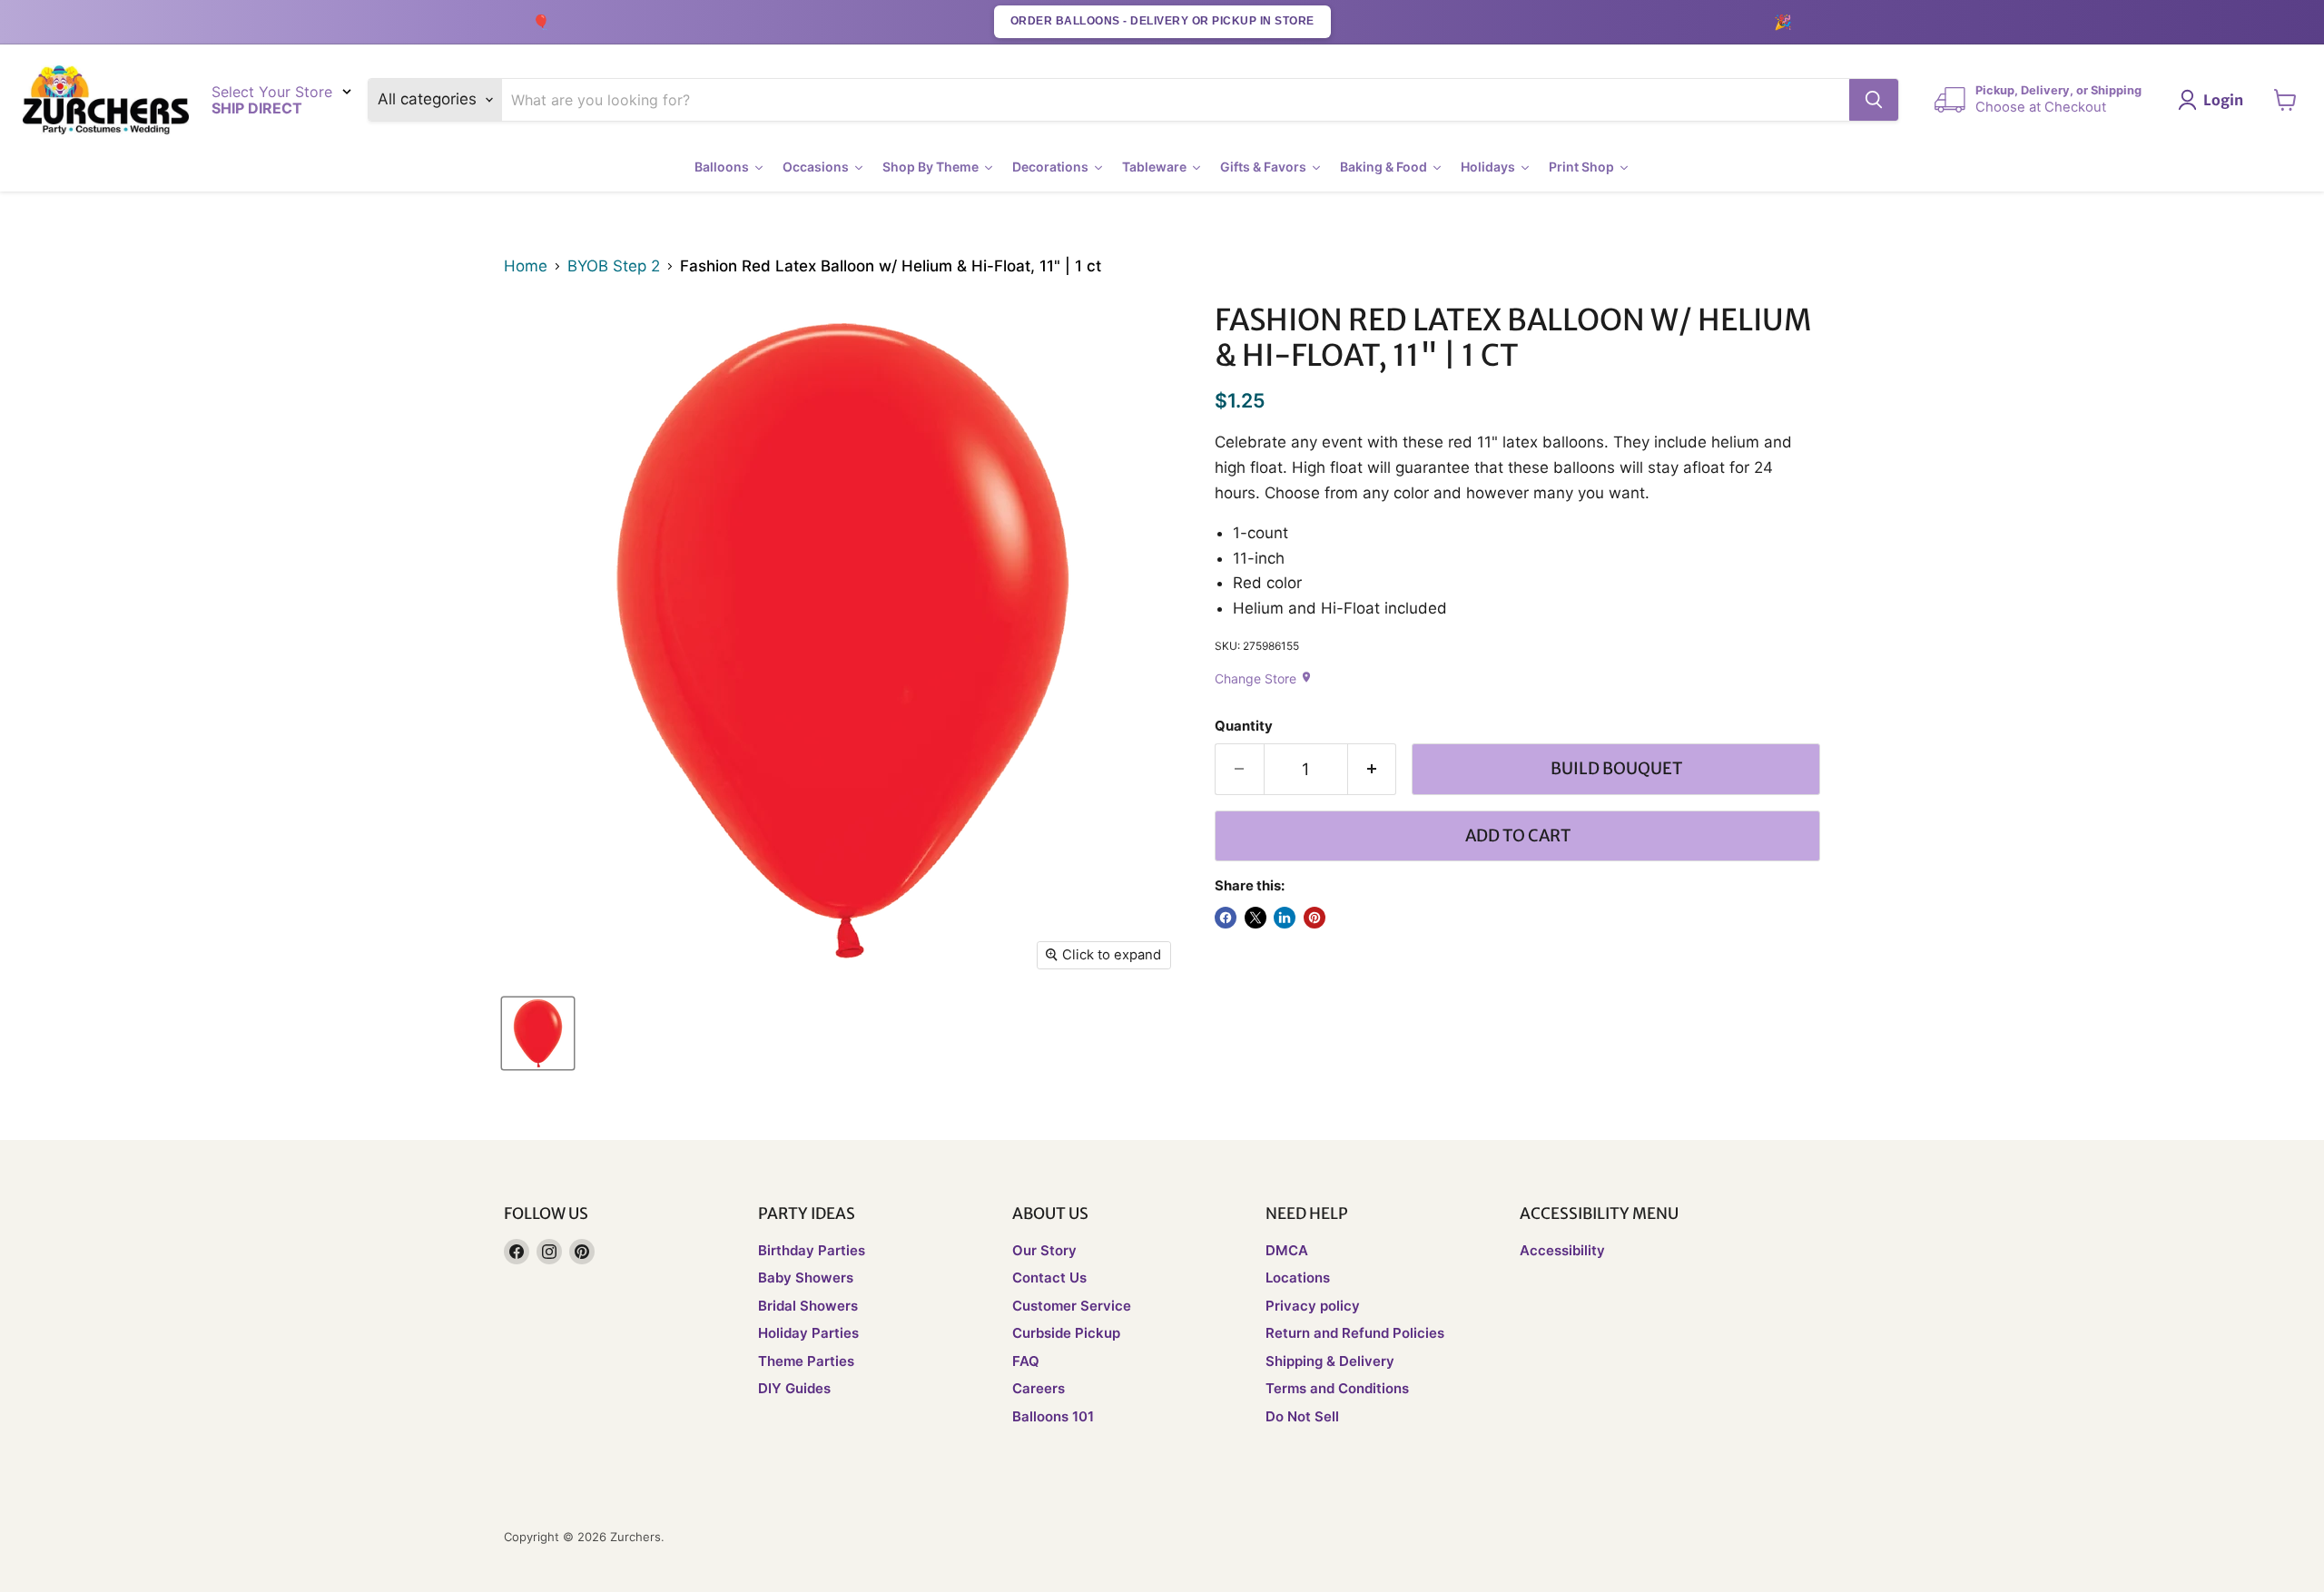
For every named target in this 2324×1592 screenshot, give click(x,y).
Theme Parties (806, 1361)
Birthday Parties (812, 1250)
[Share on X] (1256, 918)
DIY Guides (794, 1388)
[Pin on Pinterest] (1315, 918)
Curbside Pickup (1066, 1333)
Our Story (1044, 1250)
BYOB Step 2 (614, 266)
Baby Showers (806, 1278)
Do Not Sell (1302, 1416)
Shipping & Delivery (1330, 1361)
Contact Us (1049, 1278)
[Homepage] (106, 100)
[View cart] (2285, 100)
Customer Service (1072, 1306)
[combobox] (1176, 100)
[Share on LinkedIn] (1285, 918)
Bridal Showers (808, 1306)
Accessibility (1562, 1250)
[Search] (1874, 100)
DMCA (1287, 1250)
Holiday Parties (808, 1333)
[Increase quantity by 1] (1373, 769)
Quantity (1244, 727)
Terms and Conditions (1337, 1388)
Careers (1039, 1388)
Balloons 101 (1053, 1416)
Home (526, 266)
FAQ (1026, 1361)
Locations (1298, 1278)
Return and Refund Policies (1355, 1333)
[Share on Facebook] (1226, 918)
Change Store (1264, 678)
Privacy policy (1313, 1306)
